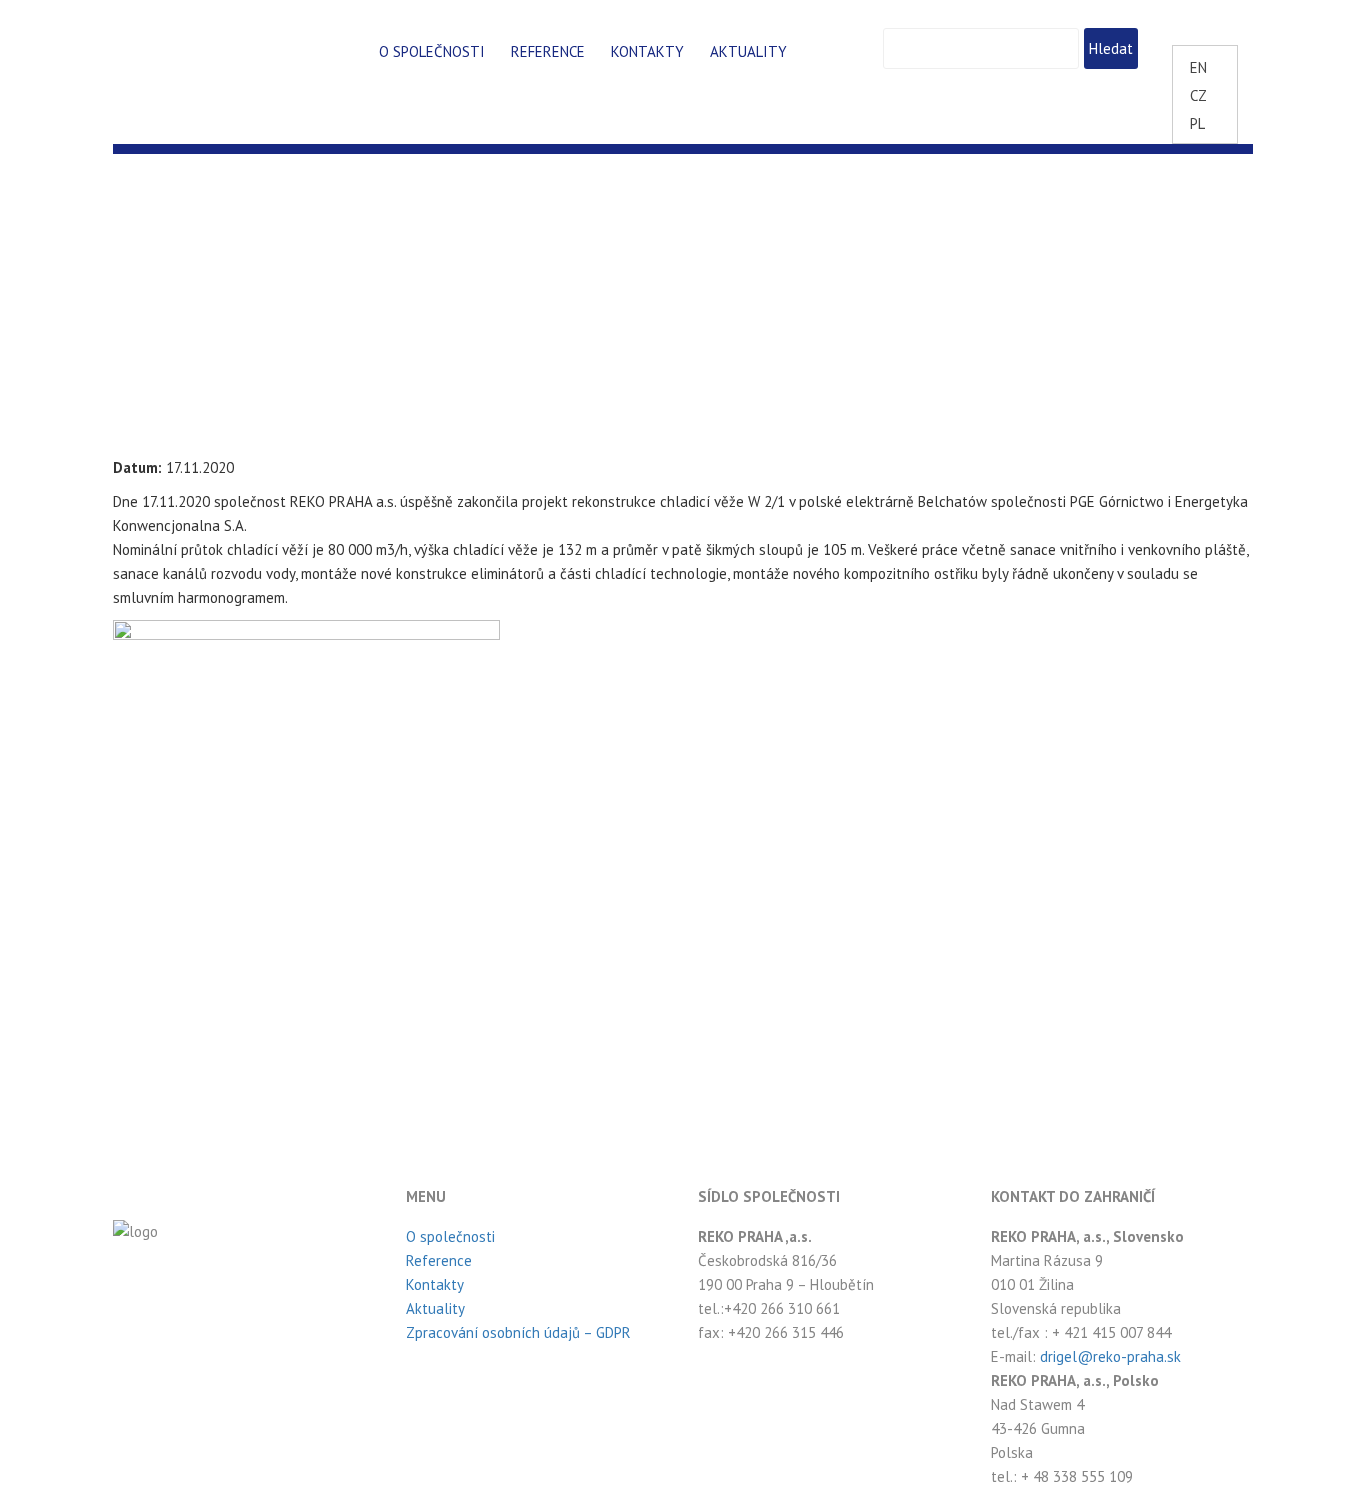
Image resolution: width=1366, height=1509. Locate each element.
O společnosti (432, 51)
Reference (548, 51)
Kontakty (647, 51)
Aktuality (748, 51)
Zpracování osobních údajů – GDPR (518, 1332)
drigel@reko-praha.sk (1110, 1356)
